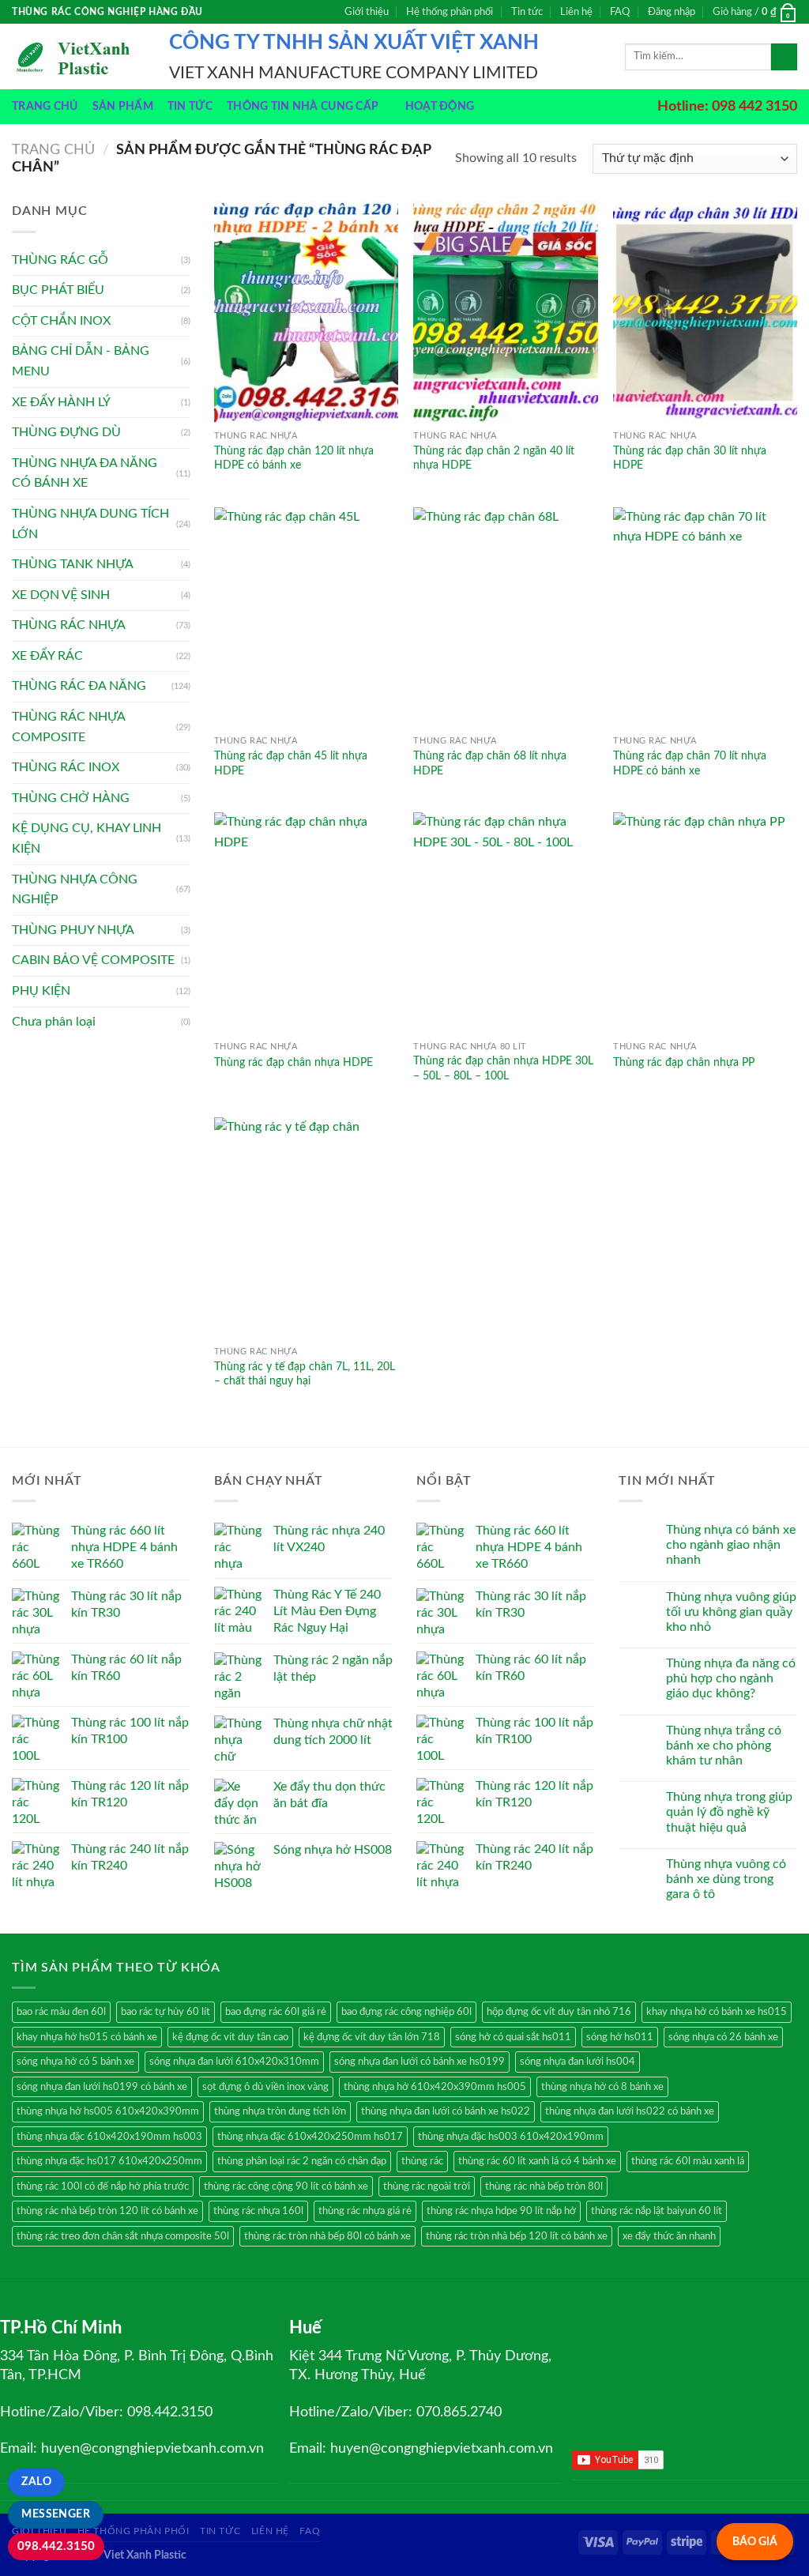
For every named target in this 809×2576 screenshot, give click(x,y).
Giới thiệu (367, 12)
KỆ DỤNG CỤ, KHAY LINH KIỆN (87, 838)
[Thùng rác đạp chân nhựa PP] (705, 923)
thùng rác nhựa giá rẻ (365, 2211)
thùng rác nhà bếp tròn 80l (544, 2186)
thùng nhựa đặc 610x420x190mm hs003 (109, 2137)
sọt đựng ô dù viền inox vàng (265, 2087)
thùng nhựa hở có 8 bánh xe (602, 2087)
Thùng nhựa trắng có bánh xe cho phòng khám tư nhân (724, 1746)
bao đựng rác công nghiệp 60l (406, 2012)
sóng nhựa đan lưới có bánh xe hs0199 (420, 2062)
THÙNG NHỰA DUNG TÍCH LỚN (90, 524)
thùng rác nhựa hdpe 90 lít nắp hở (501, 2211)
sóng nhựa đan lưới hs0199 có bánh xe (102, 2087)
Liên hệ (576, 12)
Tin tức (527, 12)
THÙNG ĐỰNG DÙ (66, 432)
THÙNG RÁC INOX (66, 767)
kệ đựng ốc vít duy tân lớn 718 (372, 2037)
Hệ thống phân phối (450, 12)
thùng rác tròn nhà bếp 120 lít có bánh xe (517, 2236)
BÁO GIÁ (755, 2542)
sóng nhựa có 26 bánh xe (723, 2037)
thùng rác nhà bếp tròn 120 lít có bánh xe (107, 2211)
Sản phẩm (123, 106)
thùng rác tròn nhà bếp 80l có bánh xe (327, 2236)
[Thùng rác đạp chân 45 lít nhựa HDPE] (306, 618)
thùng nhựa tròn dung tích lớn (280, 2111)
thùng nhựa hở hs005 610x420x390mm (108, 2111)
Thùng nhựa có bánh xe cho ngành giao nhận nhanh (731, 1545)
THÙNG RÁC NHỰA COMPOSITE (68, 727)
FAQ (620, 12)
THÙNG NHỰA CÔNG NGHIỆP (75, 890)
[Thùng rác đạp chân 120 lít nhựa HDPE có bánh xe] (306, 312)
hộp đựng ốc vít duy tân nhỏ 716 (559, 2012)
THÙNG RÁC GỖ (60, 260)
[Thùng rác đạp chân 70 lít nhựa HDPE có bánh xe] (705, 618)
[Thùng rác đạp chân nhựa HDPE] (306, 923)
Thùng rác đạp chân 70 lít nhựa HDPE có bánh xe (690, 763)
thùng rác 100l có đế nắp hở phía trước (103, 2186)
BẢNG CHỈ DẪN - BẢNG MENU (81, 361)
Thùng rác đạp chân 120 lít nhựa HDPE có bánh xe (294, 458)
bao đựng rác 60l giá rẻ (276, 2012)
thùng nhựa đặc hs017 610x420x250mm (109, 2161)
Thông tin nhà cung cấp (303, 106)
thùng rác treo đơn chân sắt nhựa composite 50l (123, 2236)
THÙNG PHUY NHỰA (73, 930)
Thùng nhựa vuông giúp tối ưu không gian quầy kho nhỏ (731, 1612)
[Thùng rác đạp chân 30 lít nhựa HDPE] (705, 312)
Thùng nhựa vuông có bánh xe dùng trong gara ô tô (726, 1879)
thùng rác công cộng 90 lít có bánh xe (286, 2186)
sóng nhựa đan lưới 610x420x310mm (234, 2062)
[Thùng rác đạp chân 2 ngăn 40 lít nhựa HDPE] (505, 312)
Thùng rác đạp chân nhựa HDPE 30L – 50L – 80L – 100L (503, 1068)
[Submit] (784, 57)
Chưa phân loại (54, 1022)
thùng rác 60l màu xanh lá (688, 2161)
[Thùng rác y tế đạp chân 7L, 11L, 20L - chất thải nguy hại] (306, 1228)
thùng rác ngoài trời (427, 2186)
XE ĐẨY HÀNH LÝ (61, 402)
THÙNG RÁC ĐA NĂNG (79, 686)
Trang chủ (45, 106)
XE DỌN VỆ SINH (61, 595)
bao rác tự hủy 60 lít (166, 2012)
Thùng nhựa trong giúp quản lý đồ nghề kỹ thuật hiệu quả (729, 1812)
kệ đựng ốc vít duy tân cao (230, 2037)
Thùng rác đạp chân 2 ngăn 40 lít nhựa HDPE (494, 458)
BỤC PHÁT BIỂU (58, 290)
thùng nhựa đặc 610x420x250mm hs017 (310, 2137)
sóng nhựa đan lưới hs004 (578, 2062)
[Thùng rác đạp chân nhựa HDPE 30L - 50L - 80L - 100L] (505, 923)
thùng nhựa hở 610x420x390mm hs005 (435, 2087)
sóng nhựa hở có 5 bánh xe (75, 2062)
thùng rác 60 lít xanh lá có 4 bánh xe (537, 2161)
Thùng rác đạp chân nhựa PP (684, 1062)
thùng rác (422, 2161)
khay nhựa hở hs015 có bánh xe (87, 2037)
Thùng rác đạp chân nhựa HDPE (293, 1062)
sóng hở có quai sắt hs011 (513, 2037)
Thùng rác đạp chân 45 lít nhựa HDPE (291, 763)
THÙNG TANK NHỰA (73, 564)
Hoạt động (440, 106)
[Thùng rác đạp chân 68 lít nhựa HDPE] (505, 618)
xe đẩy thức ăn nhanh (669, 2236)
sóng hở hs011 (620, 2037)
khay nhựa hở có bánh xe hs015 (717, 2012)
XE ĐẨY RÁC (47, 656)
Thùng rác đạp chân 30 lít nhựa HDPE (690, 458)
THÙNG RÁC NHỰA (69, 625)
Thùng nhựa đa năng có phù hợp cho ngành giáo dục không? (731, 1678)
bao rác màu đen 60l (61, 2012)
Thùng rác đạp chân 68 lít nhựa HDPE (490, 763)
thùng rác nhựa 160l (258, 2211)
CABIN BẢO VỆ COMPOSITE (93, 960)
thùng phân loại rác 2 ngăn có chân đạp (302, 2161)
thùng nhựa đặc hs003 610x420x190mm (511, 2137)
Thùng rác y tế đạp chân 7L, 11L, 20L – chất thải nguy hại (305, 1374)
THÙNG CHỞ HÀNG (71, 798)
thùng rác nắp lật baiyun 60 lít (657, 2211)
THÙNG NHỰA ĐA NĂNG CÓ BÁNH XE (85, 473)
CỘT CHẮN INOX (61, 321)
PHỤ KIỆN (41, 991)
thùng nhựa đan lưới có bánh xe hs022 (446, 2111)
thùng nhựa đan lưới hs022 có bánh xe (630, 2111)
